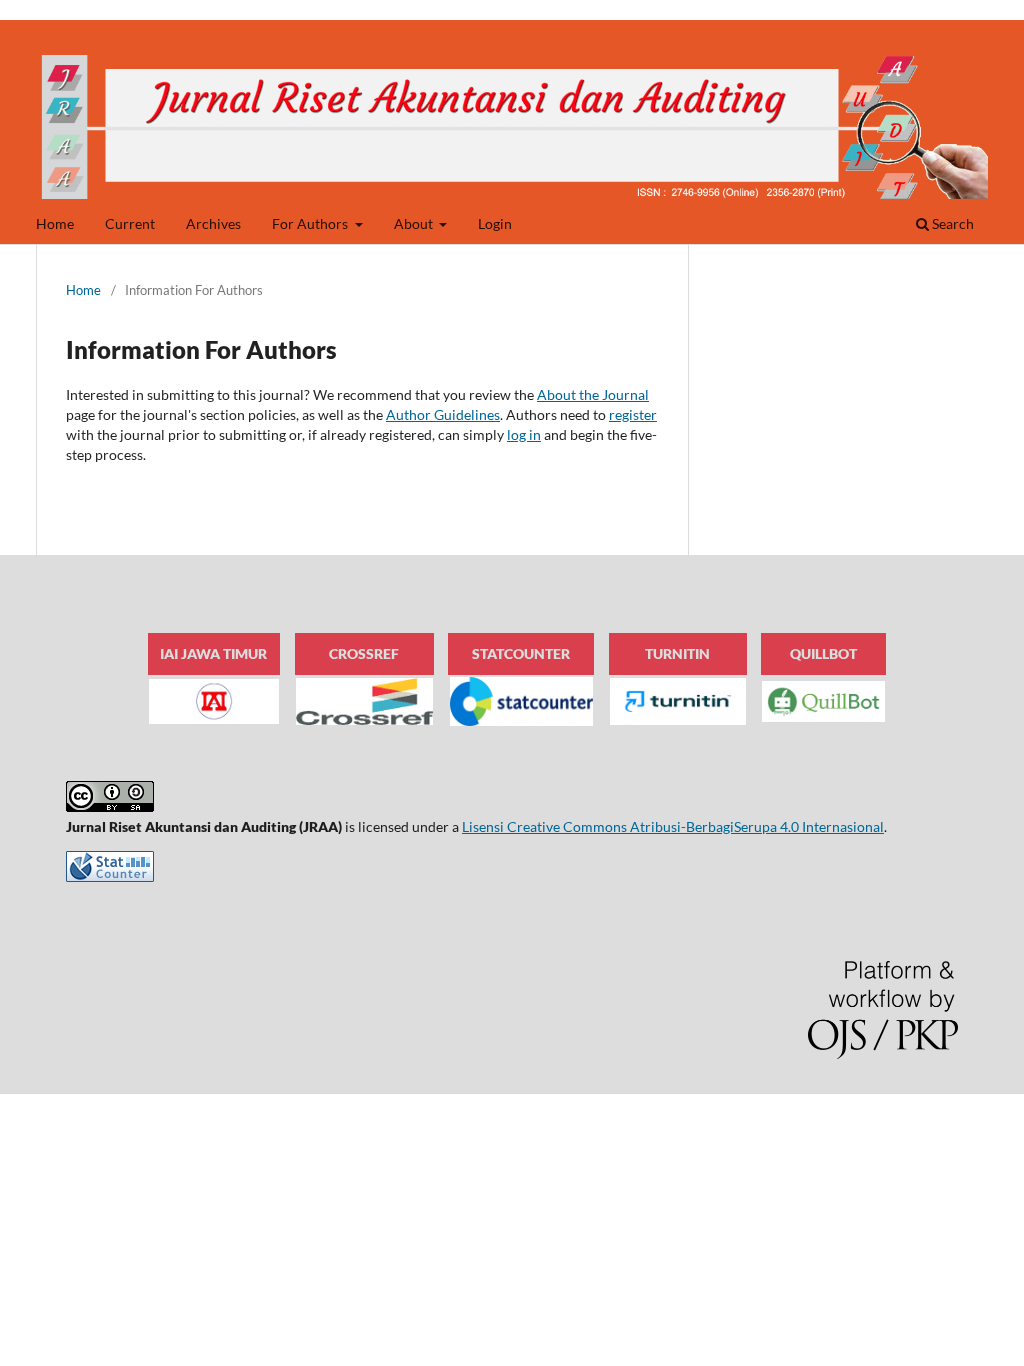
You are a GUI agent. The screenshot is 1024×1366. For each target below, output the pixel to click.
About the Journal (593, 394)
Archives (213, 223)
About (415, 223)
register (633, 414)
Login (495, 223)
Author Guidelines (443, 414)
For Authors (311, 223)
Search (951, 223)
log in (524, 434)
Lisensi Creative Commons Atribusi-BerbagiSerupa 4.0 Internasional (673, 826)
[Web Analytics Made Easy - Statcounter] (110, 876)
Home (55, 223)
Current (130, 223)
